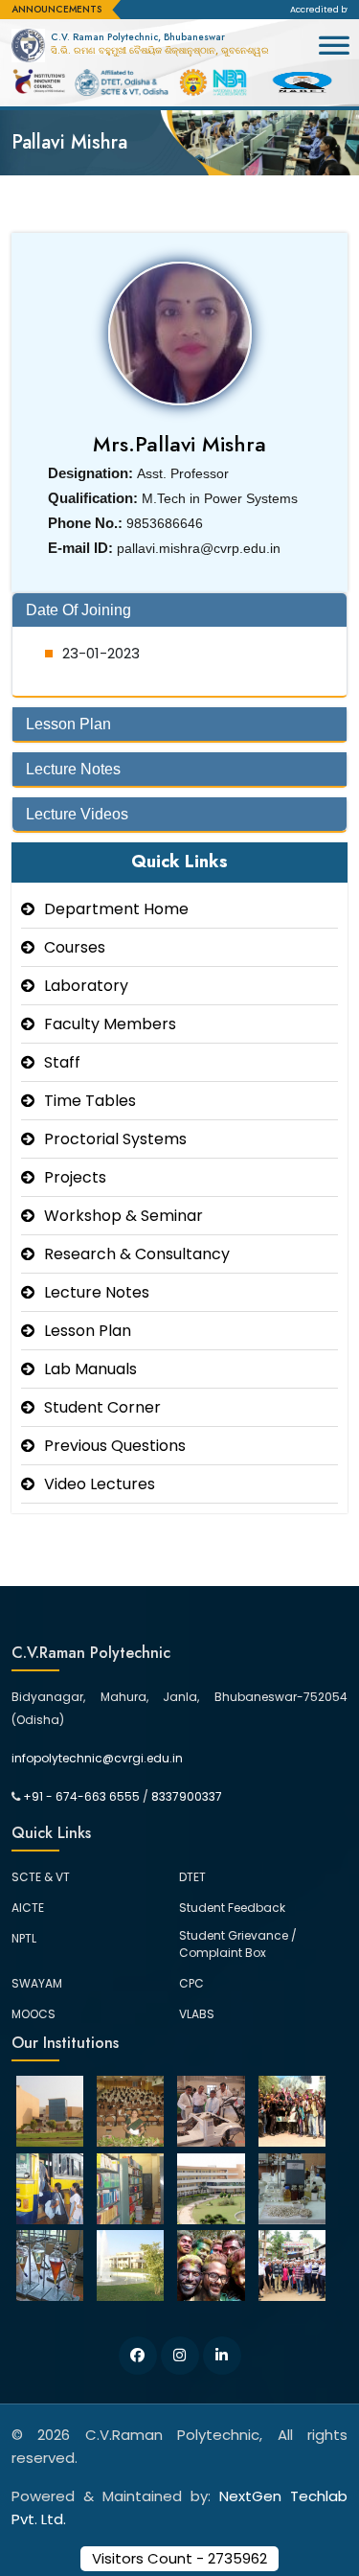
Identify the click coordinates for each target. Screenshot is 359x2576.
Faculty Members (110, 1024)
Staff (62, 1062)
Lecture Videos (77, 814)
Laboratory (86, 986)
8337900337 (187, 1796)
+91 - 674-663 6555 (81, 1796)
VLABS (197, 2014)
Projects (75, 1177)
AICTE (28, 1908)
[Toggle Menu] (334, 54)
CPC (191, 1983)
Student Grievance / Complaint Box (238, 1944)
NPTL (24, 1938)
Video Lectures (100, 1484)
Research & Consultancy (137, 1254)
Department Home (116, 909)
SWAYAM (37, 1983)
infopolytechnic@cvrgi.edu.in (97, 1758)
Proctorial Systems (115, 1139)
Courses (75, 947)
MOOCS (34, 2014)
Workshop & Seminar (123, 1216)
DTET (192, 1877)
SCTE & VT (41, 1877)
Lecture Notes (73, 769)
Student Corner (102, 1407)
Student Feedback (232, 1908)
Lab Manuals (90, 1369)
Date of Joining (79, 610)
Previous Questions (115, 1446)
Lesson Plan (68, 724)
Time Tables (90, 1101)
